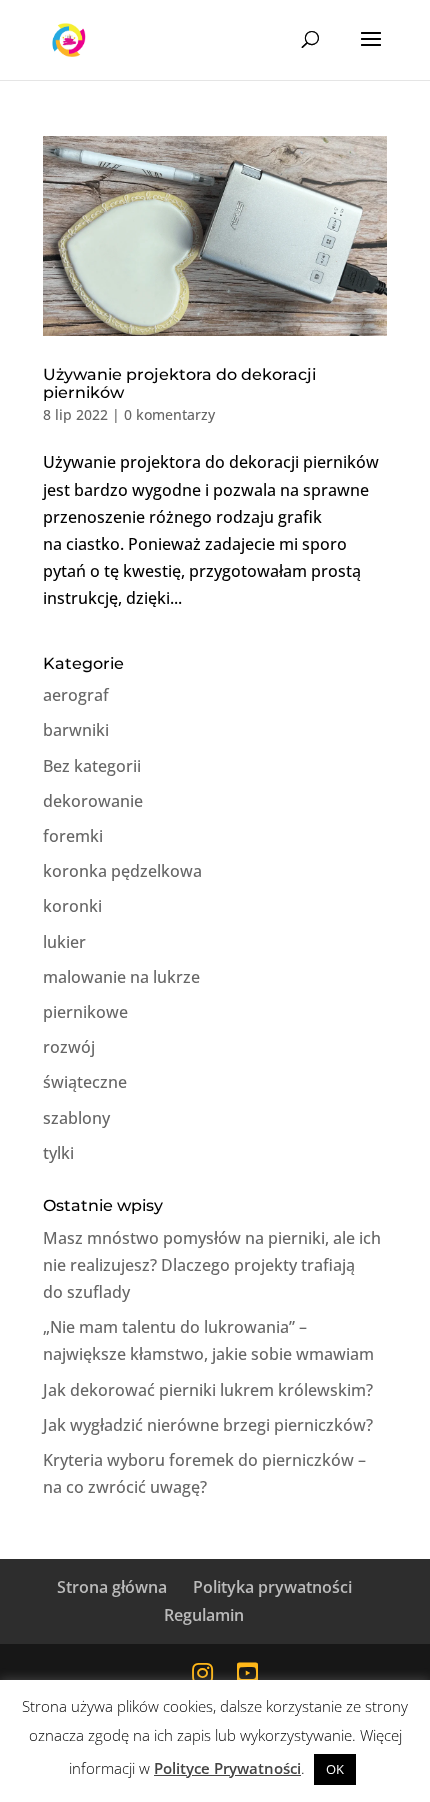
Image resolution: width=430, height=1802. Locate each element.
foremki (73, 836)
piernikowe (85, 1012)
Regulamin (204, 1615)
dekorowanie (93, 801)
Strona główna (112, 1587)
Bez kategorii (92, 766)
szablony (76, 1118)
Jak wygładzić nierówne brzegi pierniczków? (208, 1425)
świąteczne (85, 1082)
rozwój (69, 1047)
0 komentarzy (169, 414)
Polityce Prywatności (227, 1768)
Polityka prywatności (272, 1587)
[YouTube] (247, 1672)
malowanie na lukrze (121, 977)
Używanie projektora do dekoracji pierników (179, 383)
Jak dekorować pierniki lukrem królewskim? (208, 1390)
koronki (72, 906)
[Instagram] (202, 1672)
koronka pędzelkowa (122, 871)
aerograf (76, 695)
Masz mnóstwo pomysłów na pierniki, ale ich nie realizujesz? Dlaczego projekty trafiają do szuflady (212, 1265)
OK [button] (335, 1769)
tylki (58, 1153)
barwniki (76, 730)
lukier (64, 942)
